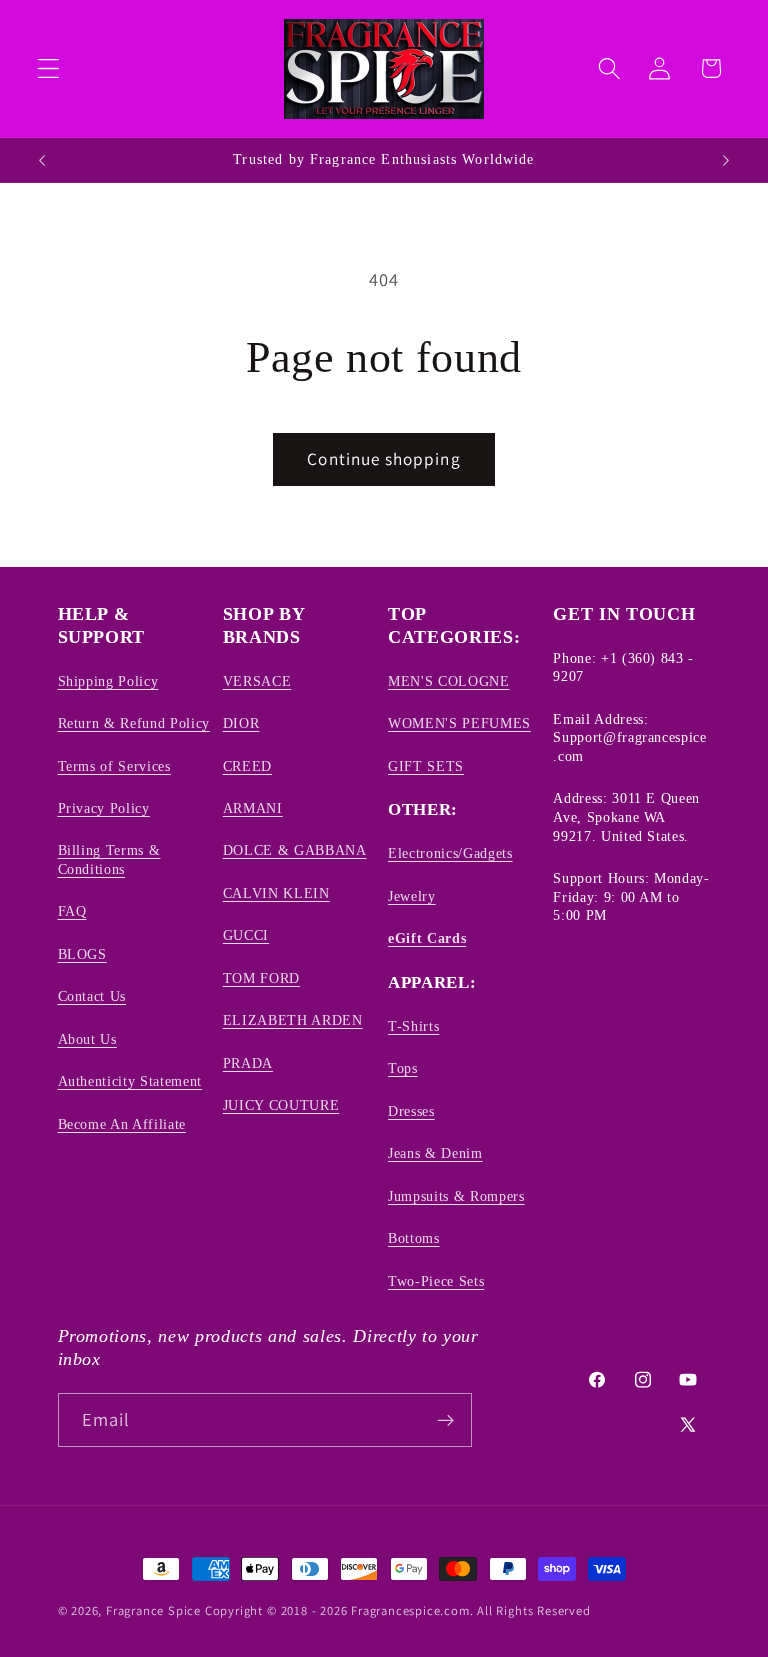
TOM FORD (261, 978)
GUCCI (246, 935)
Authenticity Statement (130, 1081)
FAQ (72, 911)
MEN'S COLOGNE (449, 681)
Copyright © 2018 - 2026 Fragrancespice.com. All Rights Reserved (398, 1610)
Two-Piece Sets (436, 1281)
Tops (403, 1068)
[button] (48, 68)
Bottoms (414, 1238)
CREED (247, 766)
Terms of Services (114, 766)
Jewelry (412, 896)
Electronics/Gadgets (450, 853)
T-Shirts (413, 1026)
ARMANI (253, 808)
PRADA (248, 1063)
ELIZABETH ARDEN (293, 1020)
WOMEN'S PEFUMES (459, 723)
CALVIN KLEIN (276, 893)
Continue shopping (384, 458)
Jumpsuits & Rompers (456, 1196)
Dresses (411, 1111)
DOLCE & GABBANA (295, 850)
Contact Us (92, 996)
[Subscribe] (445, 1420)
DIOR (241, 723)
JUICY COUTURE (281, 1105)
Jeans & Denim (435, 1153)
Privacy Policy (104, 808)
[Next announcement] (726, 160)
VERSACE (257, 681)
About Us (87, 1039)
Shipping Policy (108, 681)
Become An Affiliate (122, 1124)
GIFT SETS (426, 766)
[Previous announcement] (42, 160)
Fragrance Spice (153, 1610)
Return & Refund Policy (134, 723)
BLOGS (82, 954)
